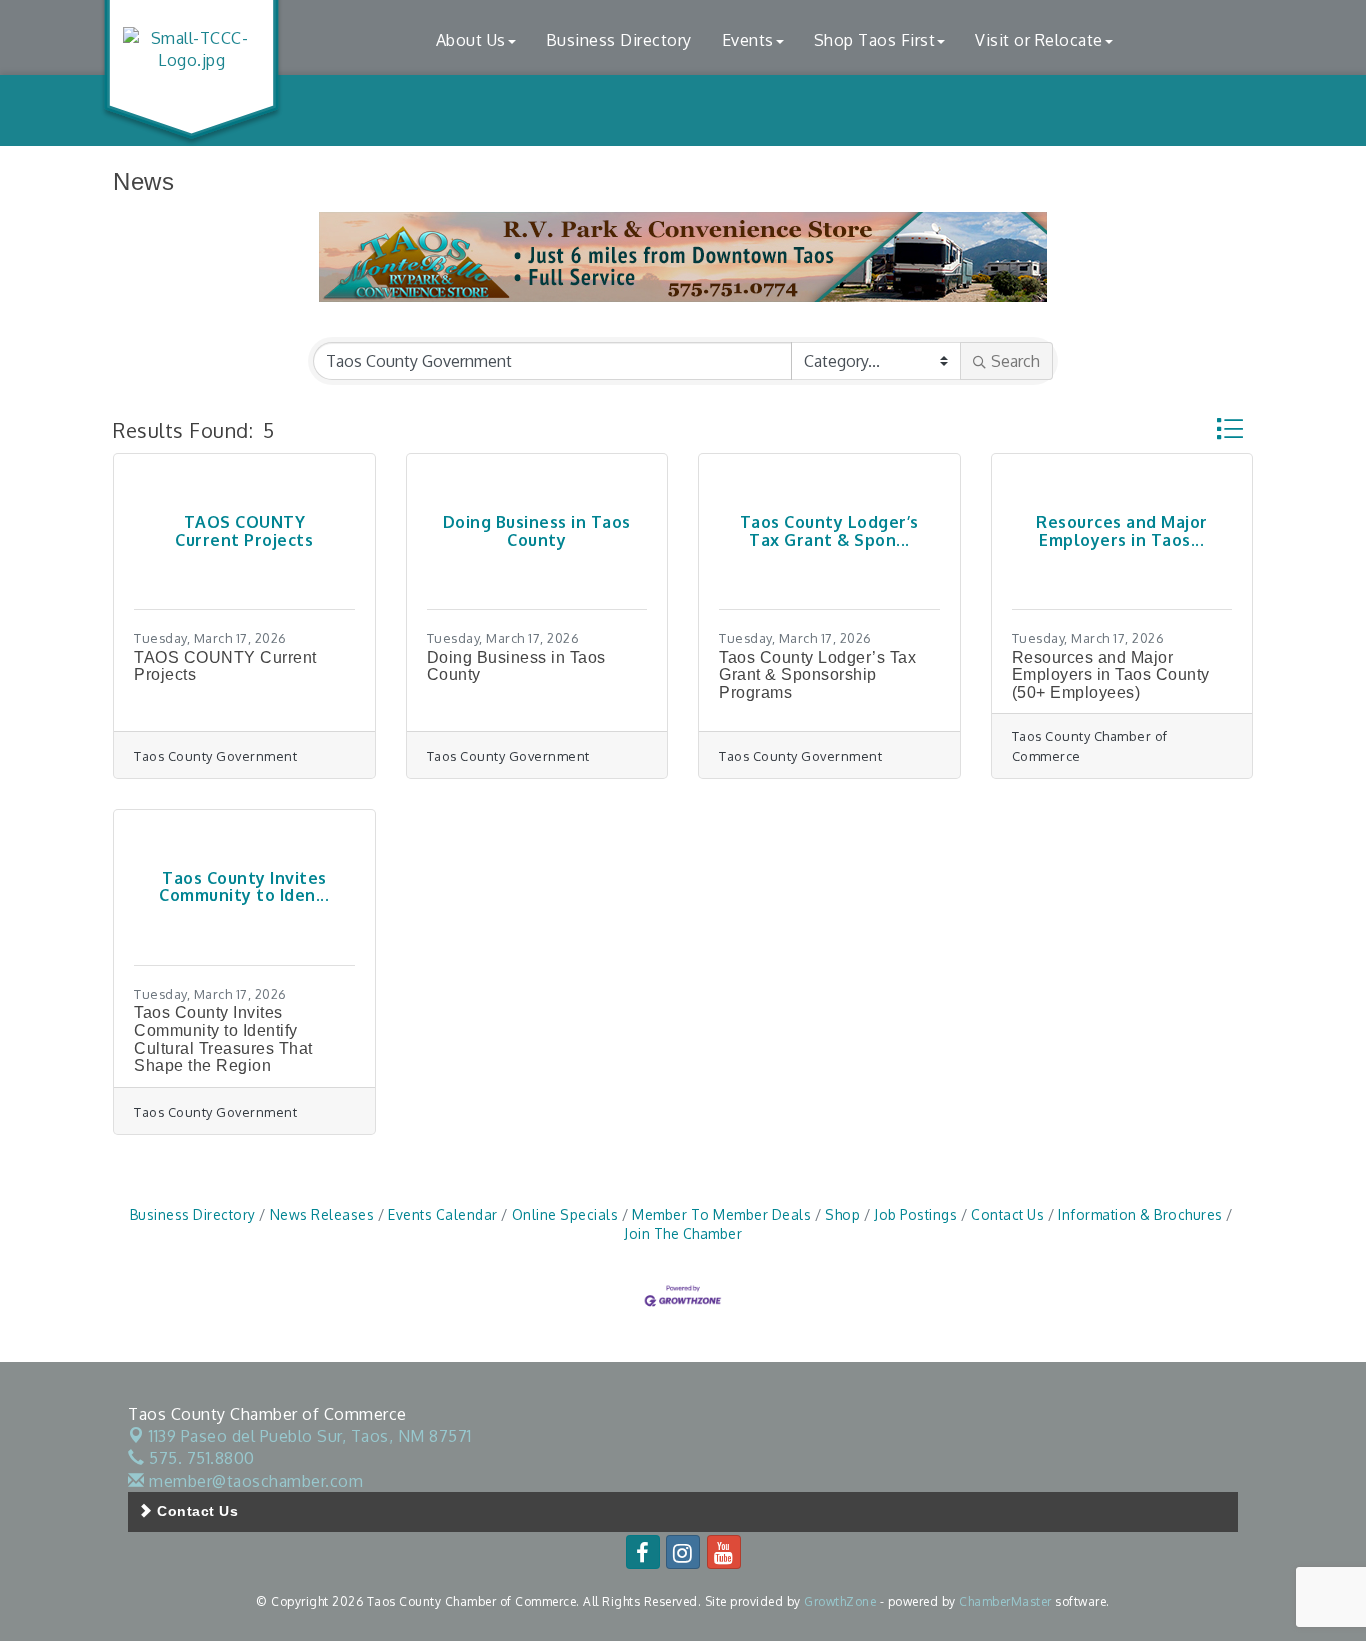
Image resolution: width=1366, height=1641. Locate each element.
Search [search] (1015, 361)
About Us (471, 40)
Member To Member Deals (721, 1214)
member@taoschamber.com (254, 1481)
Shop (842, 1214)
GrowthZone (840, 1601)
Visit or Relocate (1039, 40)
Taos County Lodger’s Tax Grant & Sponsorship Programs (817, 675)
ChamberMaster (1005, 1601)
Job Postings (915, 1214)
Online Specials (565, 1214)
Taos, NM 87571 (310, 1436)
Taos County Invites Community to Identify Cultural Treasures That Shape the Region (223, 1039)
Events (748, 40)
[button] (1230, 428)
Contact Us (1007, 1214)
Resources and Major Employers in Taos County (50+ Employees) (1111, 675)
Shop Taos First (875, 40)
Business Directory (619, 40)
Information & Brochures (1140, 1214)
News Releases (322, 1214)
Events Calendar (443, 1214)
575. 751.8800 (200, 1458)
